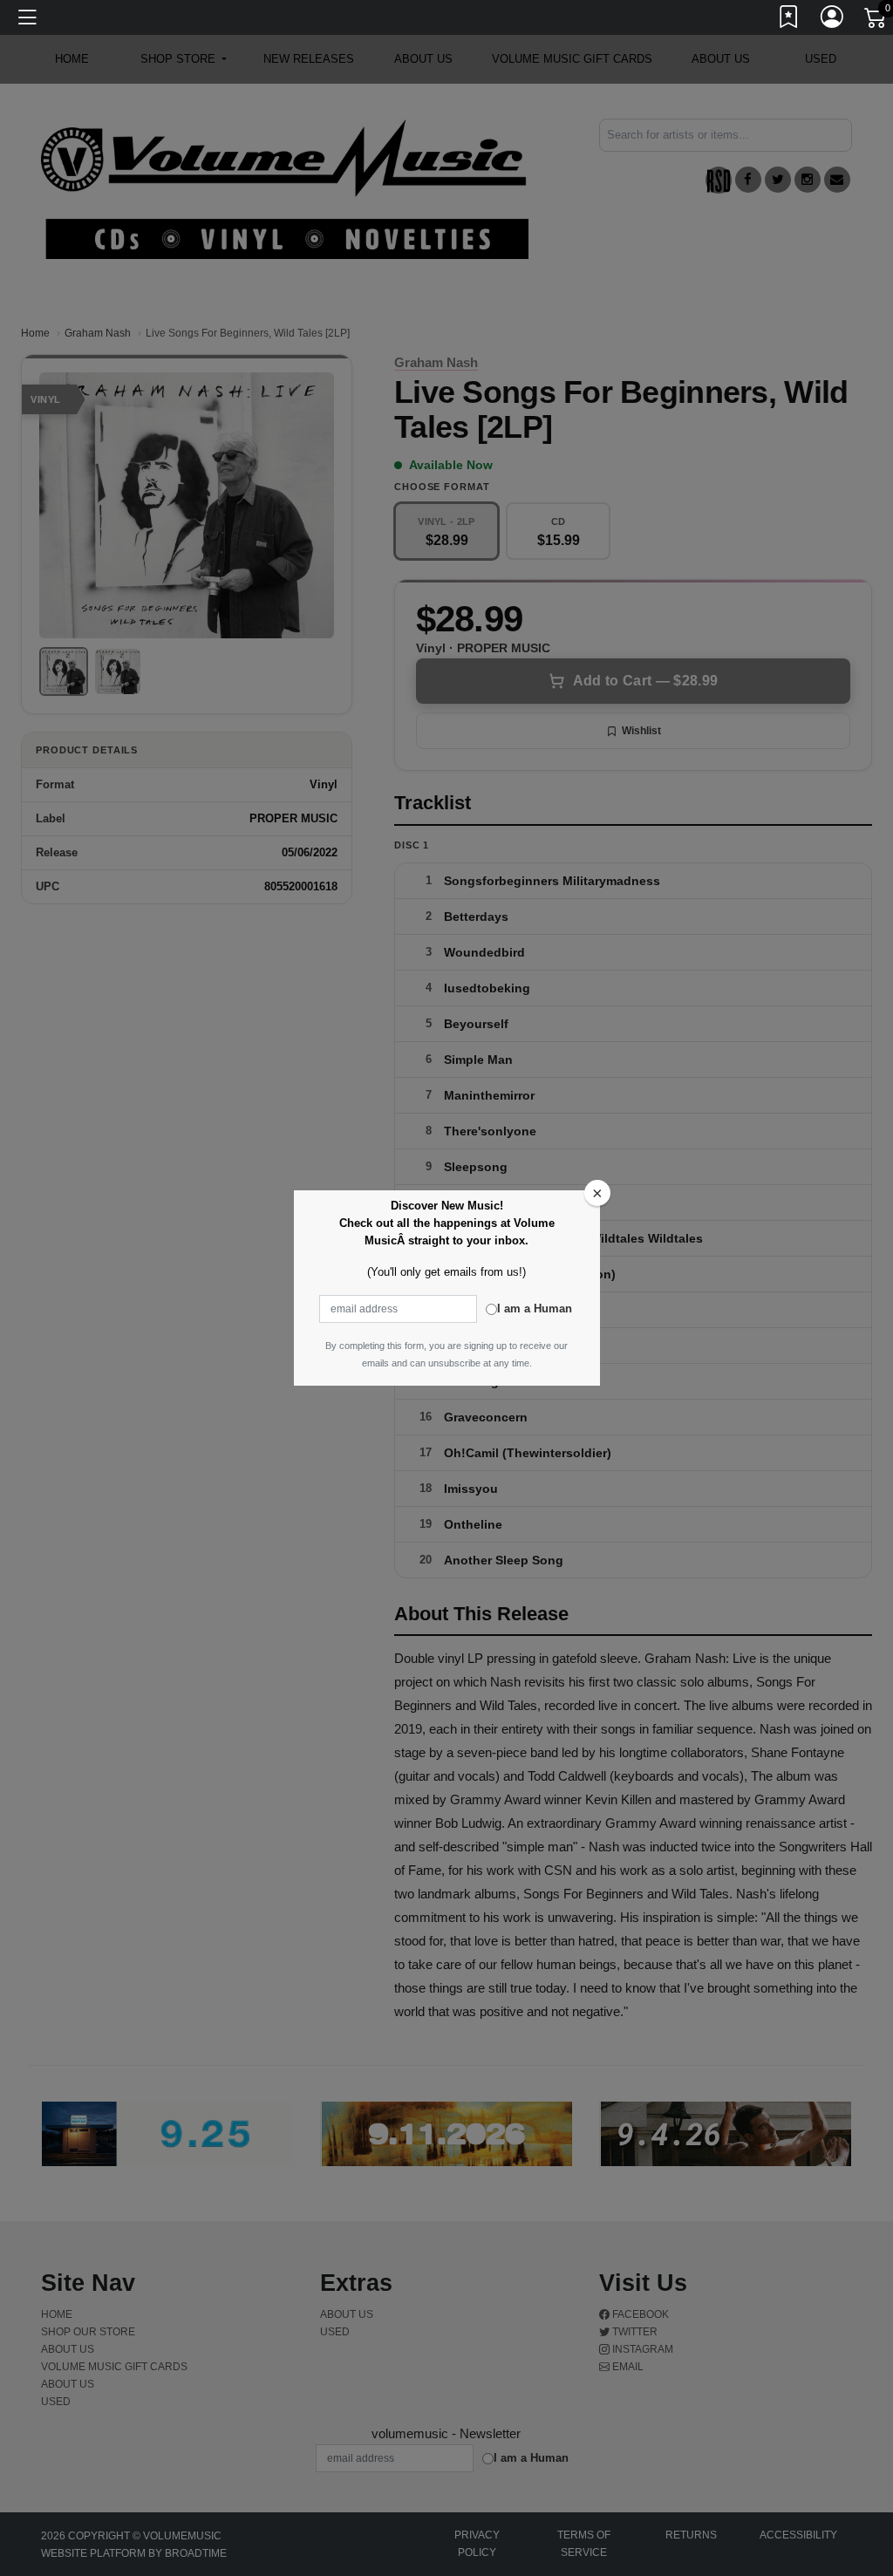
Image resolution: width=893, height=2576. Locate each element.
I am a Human (535, 1308)
